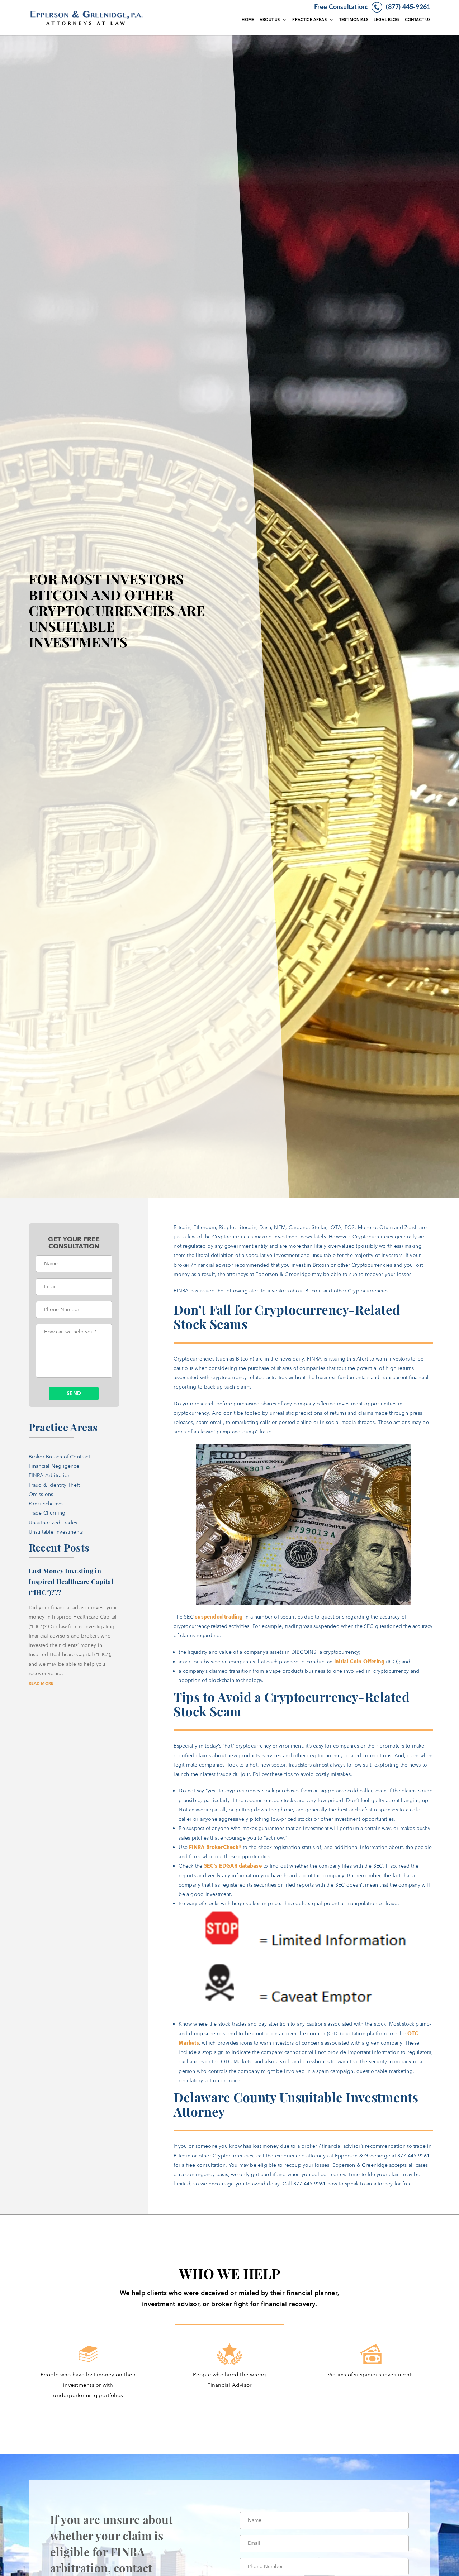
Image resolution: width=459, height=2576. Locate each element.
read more (41, 1684)
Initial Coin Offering (359, 1662)
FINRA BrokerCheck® (215, 1847)
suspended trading (219, 1617)
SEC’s (211, 1866)
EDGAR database (240, 1866)
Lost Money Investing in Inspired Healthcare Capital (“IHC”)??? (71, 1582)
